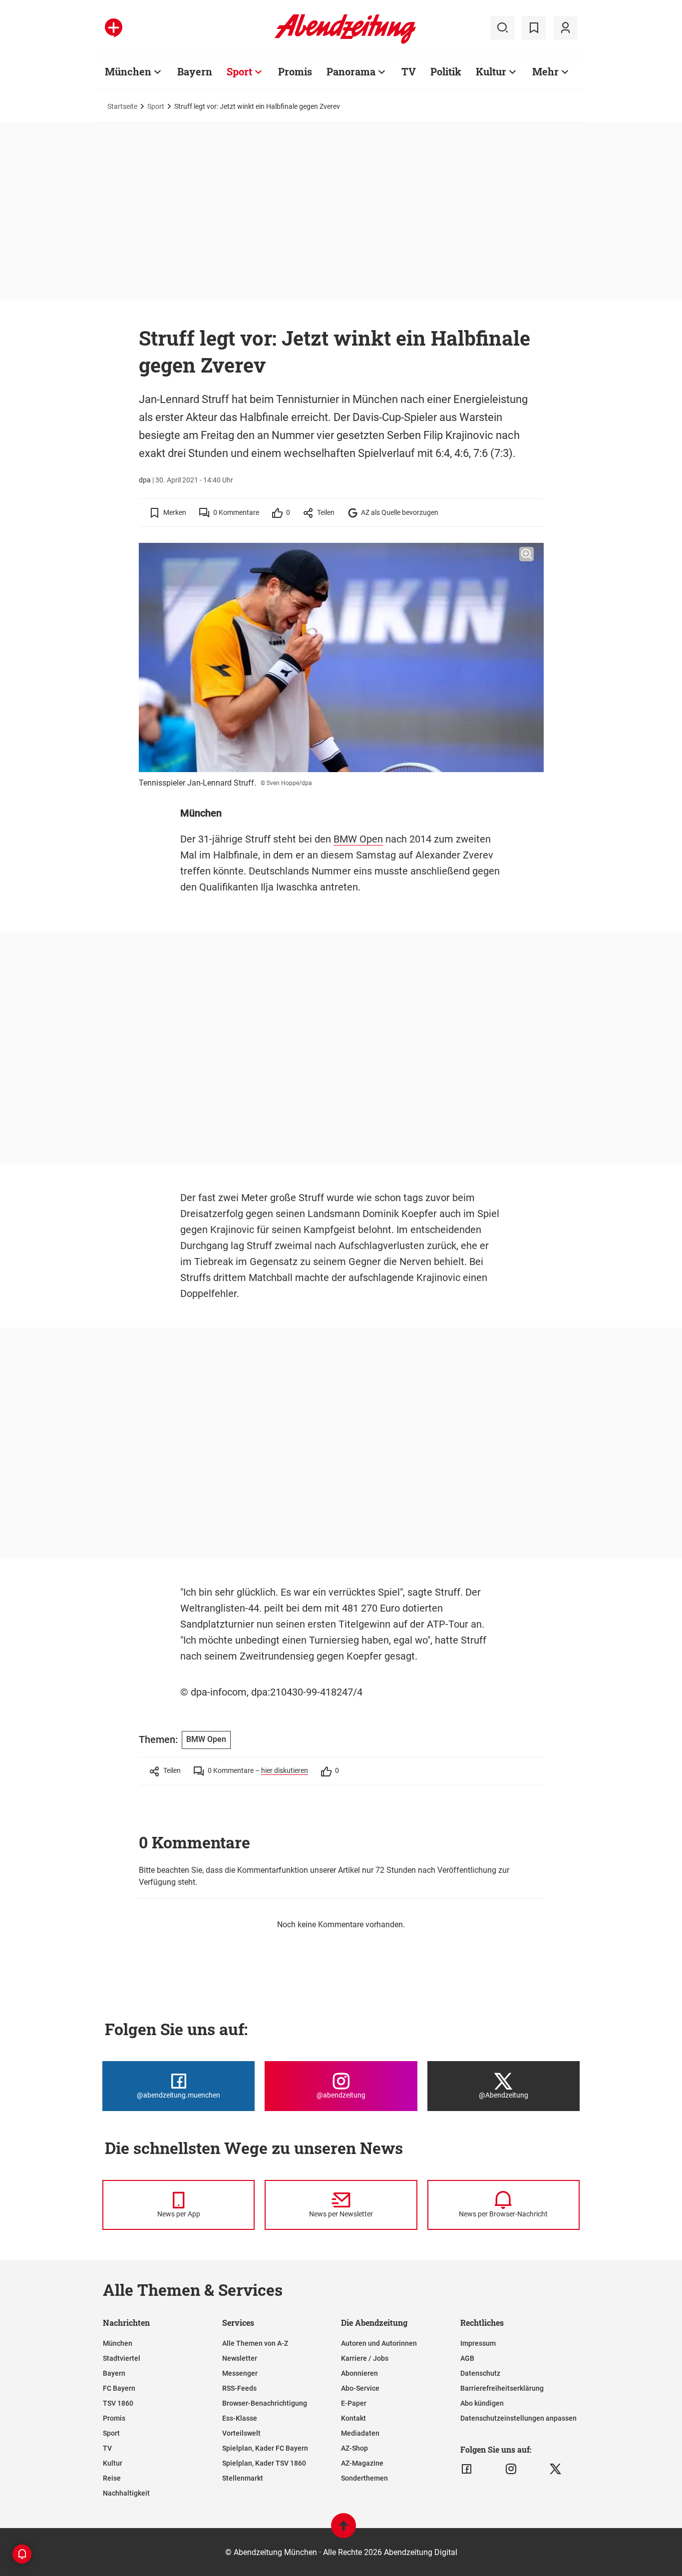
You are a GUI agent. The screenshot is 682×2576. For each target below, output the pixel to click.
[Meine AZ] (565, 28)
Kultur (491, 71)
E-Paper (354, 2403)
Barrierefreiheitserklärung (502, 2388)
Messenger (240, 2373)
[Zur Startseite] (345, 42)
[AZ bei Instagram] (511, 2469)
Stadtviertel (122, 2358)
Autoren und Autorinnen (379, 2343)
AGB (467, 2358)
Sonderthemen (364, 2478)
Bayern (195, 71)
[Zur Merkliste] (534, 28)
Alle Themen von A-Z (255, 2343)
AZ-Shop (354, 2448)
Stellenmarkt (243, 2478)
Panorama (351, 71)
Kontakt (353, 2418)
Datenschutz (480, 2373)
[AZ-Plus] (114, 28)
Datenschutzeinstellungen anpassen (518, 2418)
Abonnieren (359, 2373)
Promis (295, 71)
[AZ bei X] (555, 2469)
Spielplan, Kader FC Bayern (265, 2448)
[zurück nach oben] (343, 2530)
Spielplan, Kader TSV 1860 (264, 2463)
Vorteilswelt (241, 2433)
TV (409, 71)
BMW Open (358, 839)
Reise (112, 2478)
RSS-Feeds (239, 2388)
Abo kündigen (482, 2403)
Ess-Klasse (240, 2418)
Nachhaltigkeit (126, 2493)
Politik (446, 71)
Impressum (478, 2343)
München (128, 71)
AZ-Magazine (362, 2463)
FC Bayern (119, 2388)
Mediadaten (360, 2433)
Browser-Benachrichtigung (265, 2403)
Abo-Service (360, 2388)
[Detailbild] (526, 554)
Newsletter (240, 2358)
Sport (239, 71)
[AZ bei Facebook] (467, 2469)
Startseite (122, 106)
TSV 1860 (118, 2403)
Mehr (545, 71)
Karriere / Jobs (365, 2358)
